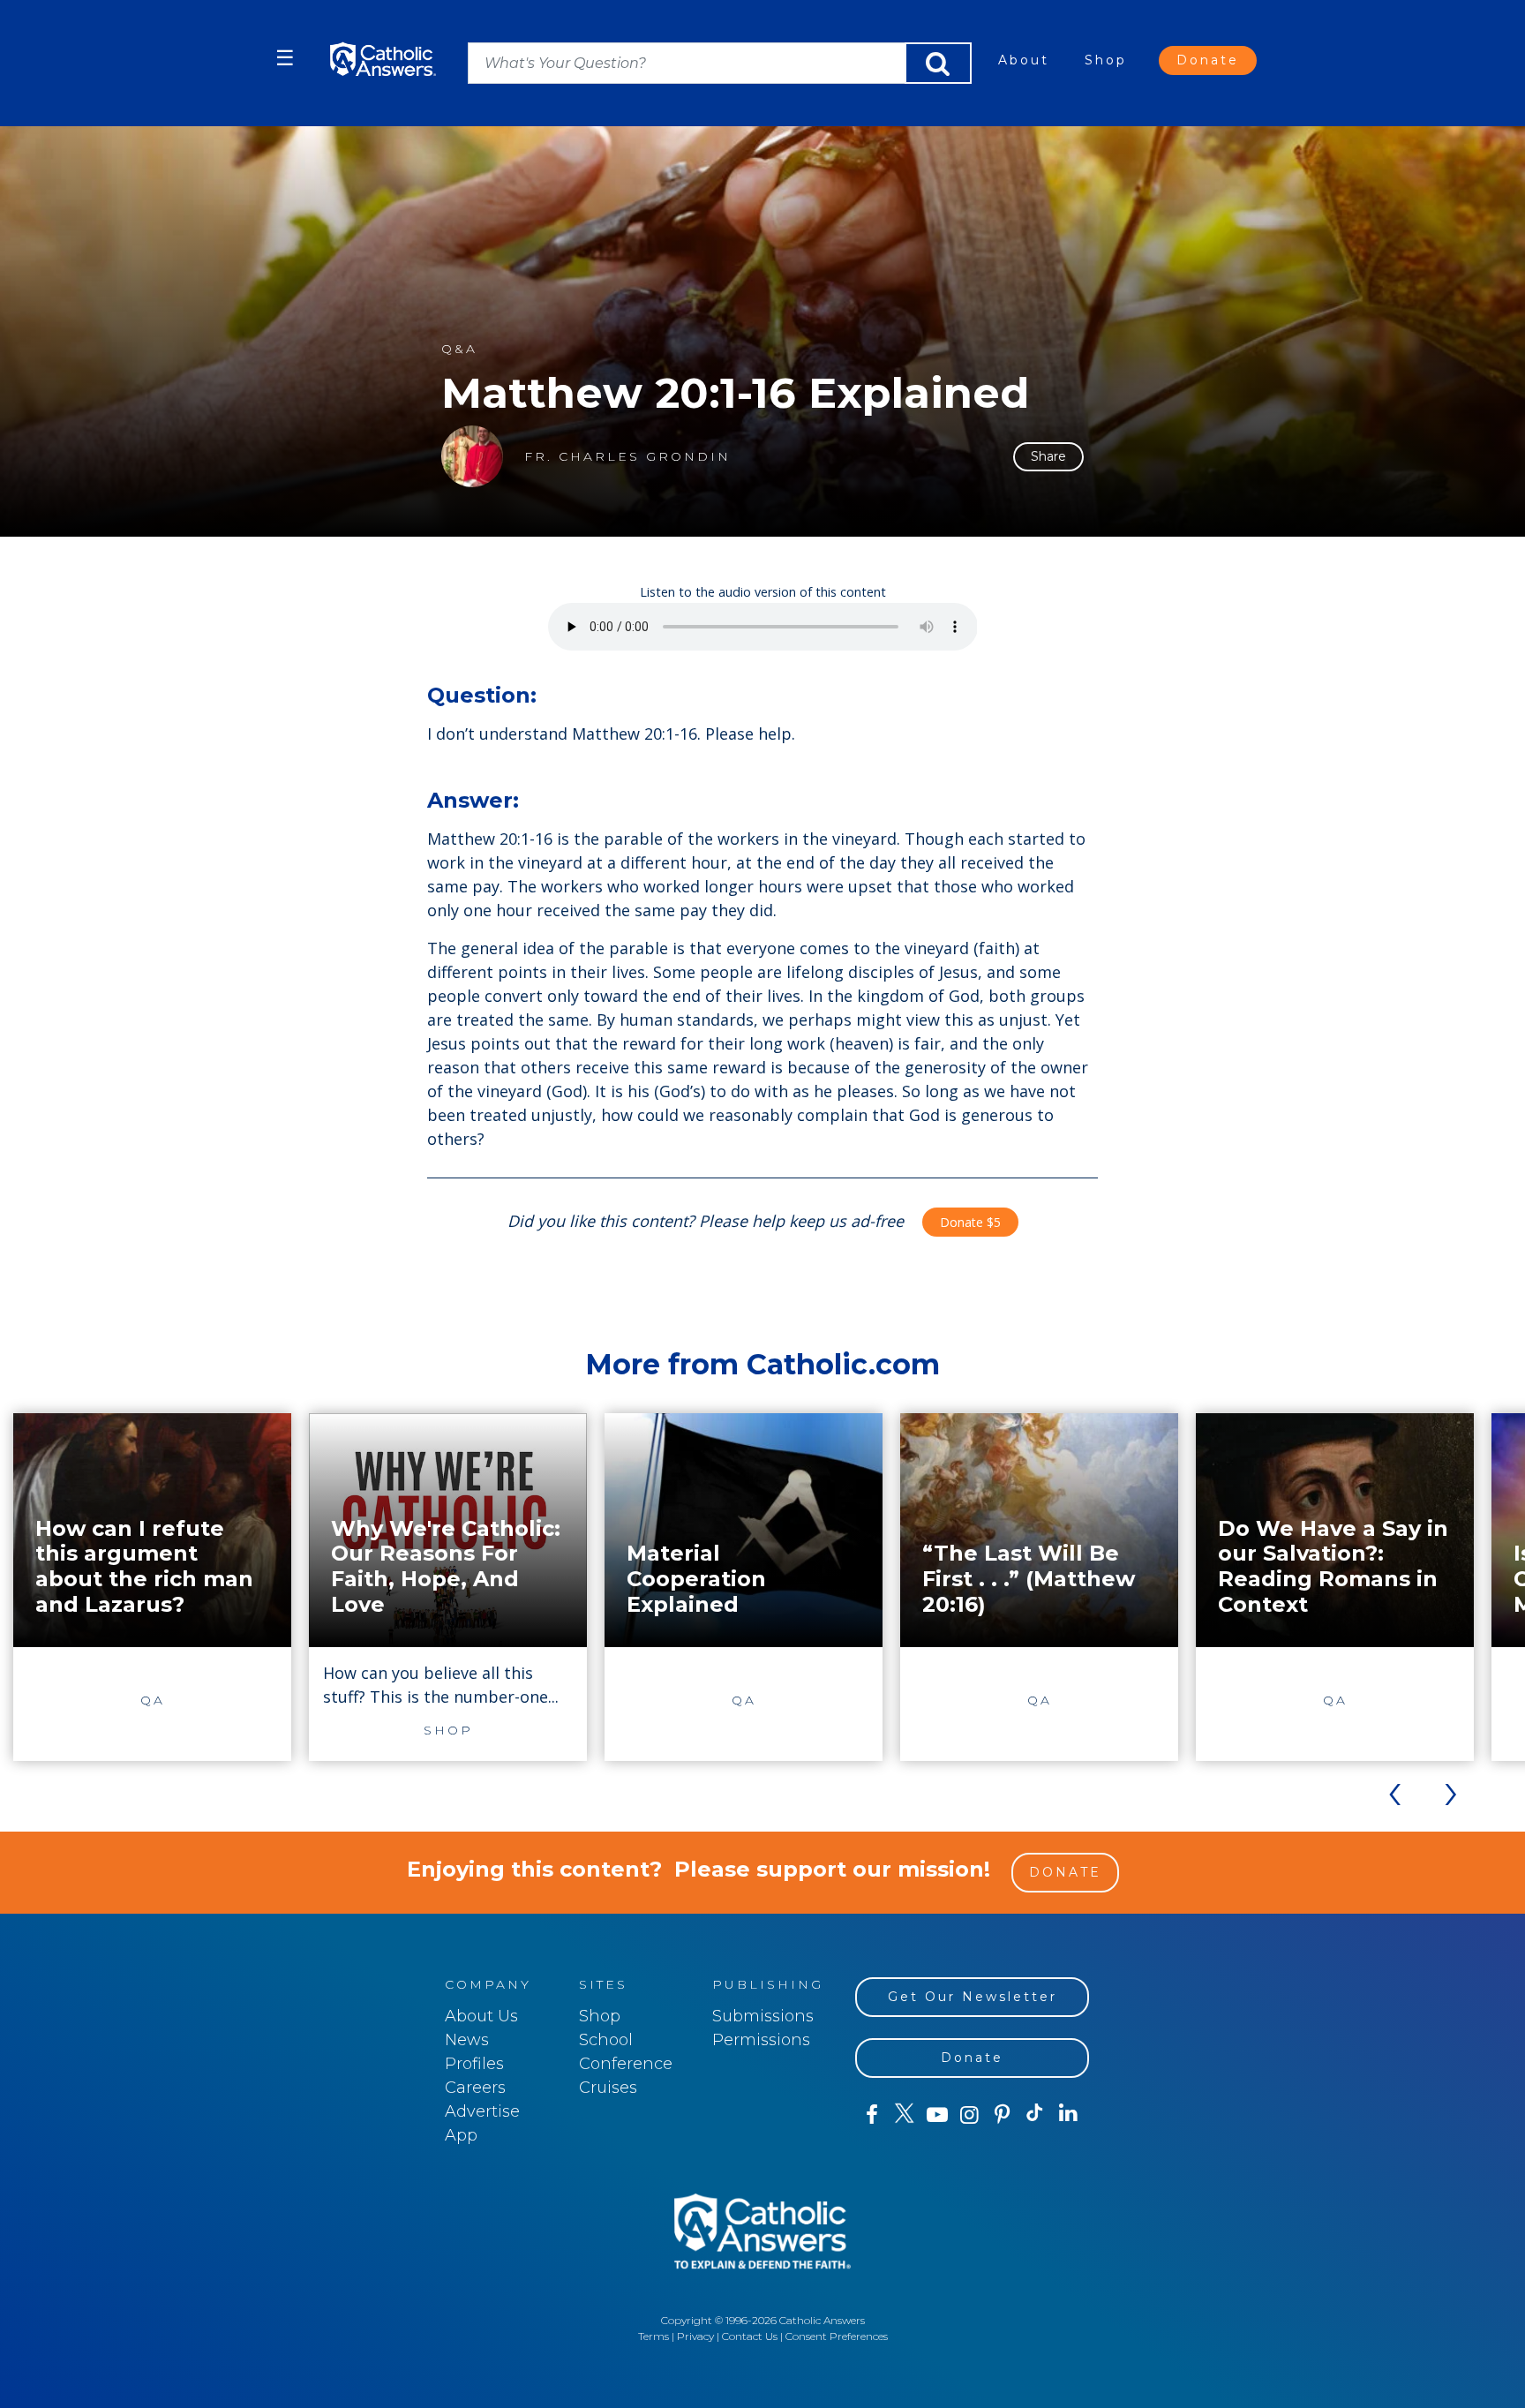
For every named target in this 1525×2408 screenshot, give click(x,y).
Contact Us (750, 2336)
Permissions (761, 2040)
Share (1048, 456)
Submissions (763, 2016)
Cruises (608, 2088)
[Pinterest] (1002, 2115)
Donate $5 (970, 1222)
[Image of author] (472, 456)
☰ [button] (285, 58)
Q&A (459, 349)
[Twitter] (904, 2115)
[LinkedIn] (1068, 2114)
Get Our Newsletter (973, 1997)
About (1024, 60)
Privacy (695, 2336)
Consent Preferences (837, 2336)
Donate (1208, 60)
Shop (1106, 60)
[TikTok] (1035, 2115)
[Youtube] (937, 2115)
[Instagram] (969, 2115)
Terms (654, 2336)
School (606, 2040)
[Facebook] (871, 2115)
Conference (626, 2064)
